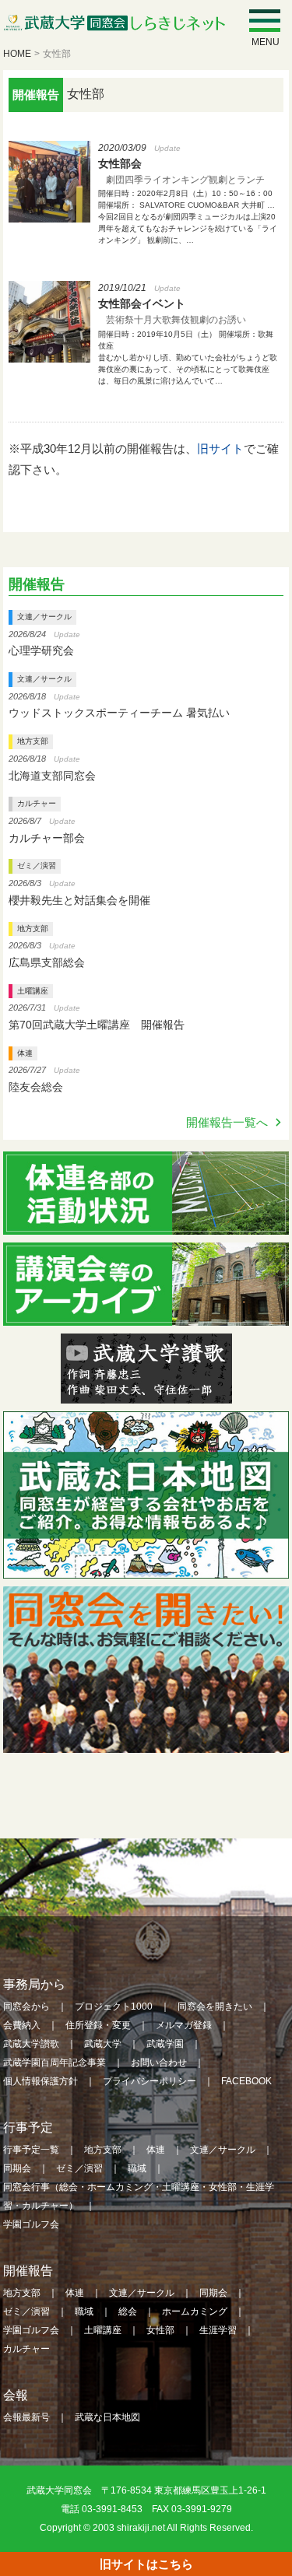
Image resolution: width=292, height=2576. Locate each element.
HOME (17, 54)
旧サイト (220, 449)
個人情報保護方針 (40, 2081)
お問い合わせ (159, 2063)
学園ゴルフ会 (31, 2224)
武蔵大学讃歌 (31, 2044)
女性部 (160, 2330)
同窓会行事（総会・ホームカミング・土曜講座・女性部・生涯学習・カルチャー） (139, 2196)
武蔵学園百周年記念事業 (55, 2063)
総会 (128, 2311)
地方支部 (33, 741)
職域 (137, 2168)
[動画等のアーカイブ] (146, 1315)
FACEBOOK (246, 2081)
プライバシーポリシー (150, 2081)
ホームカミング (195, 2311)
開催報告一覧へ (227, 1122)
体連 (25, 1053)
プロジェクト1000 (114, 2006)
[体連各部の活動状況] (146, 1224)
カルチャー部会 (47, 838)
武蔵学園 (165, 2044)
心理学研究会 (41, 650)
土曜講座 (33, 991)
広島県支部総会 (47, 962)
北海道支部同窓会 (52, 776)
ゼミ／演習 (37, 866)
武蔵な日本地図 (107, 2417)
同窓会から (26, 2006)
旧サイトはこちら (146, 2564)
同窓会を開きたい (215, 2006)
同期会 (17, 2168)
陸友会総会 (36, 1087)
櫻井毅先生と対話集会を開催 (79, 900)
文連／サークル (44, 617)
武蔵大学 (103, 2044)
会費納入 (22, 2025)
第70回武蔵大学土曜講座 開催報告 (97, 1025)
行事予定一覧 (31, 2150)
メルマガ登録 (184, 2025)
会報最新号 (26, 2417)
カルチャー (37, 803)
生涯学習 (218, 2330)
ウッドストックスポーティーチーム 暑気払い (119, 713)
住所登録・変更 (98, 2025)
